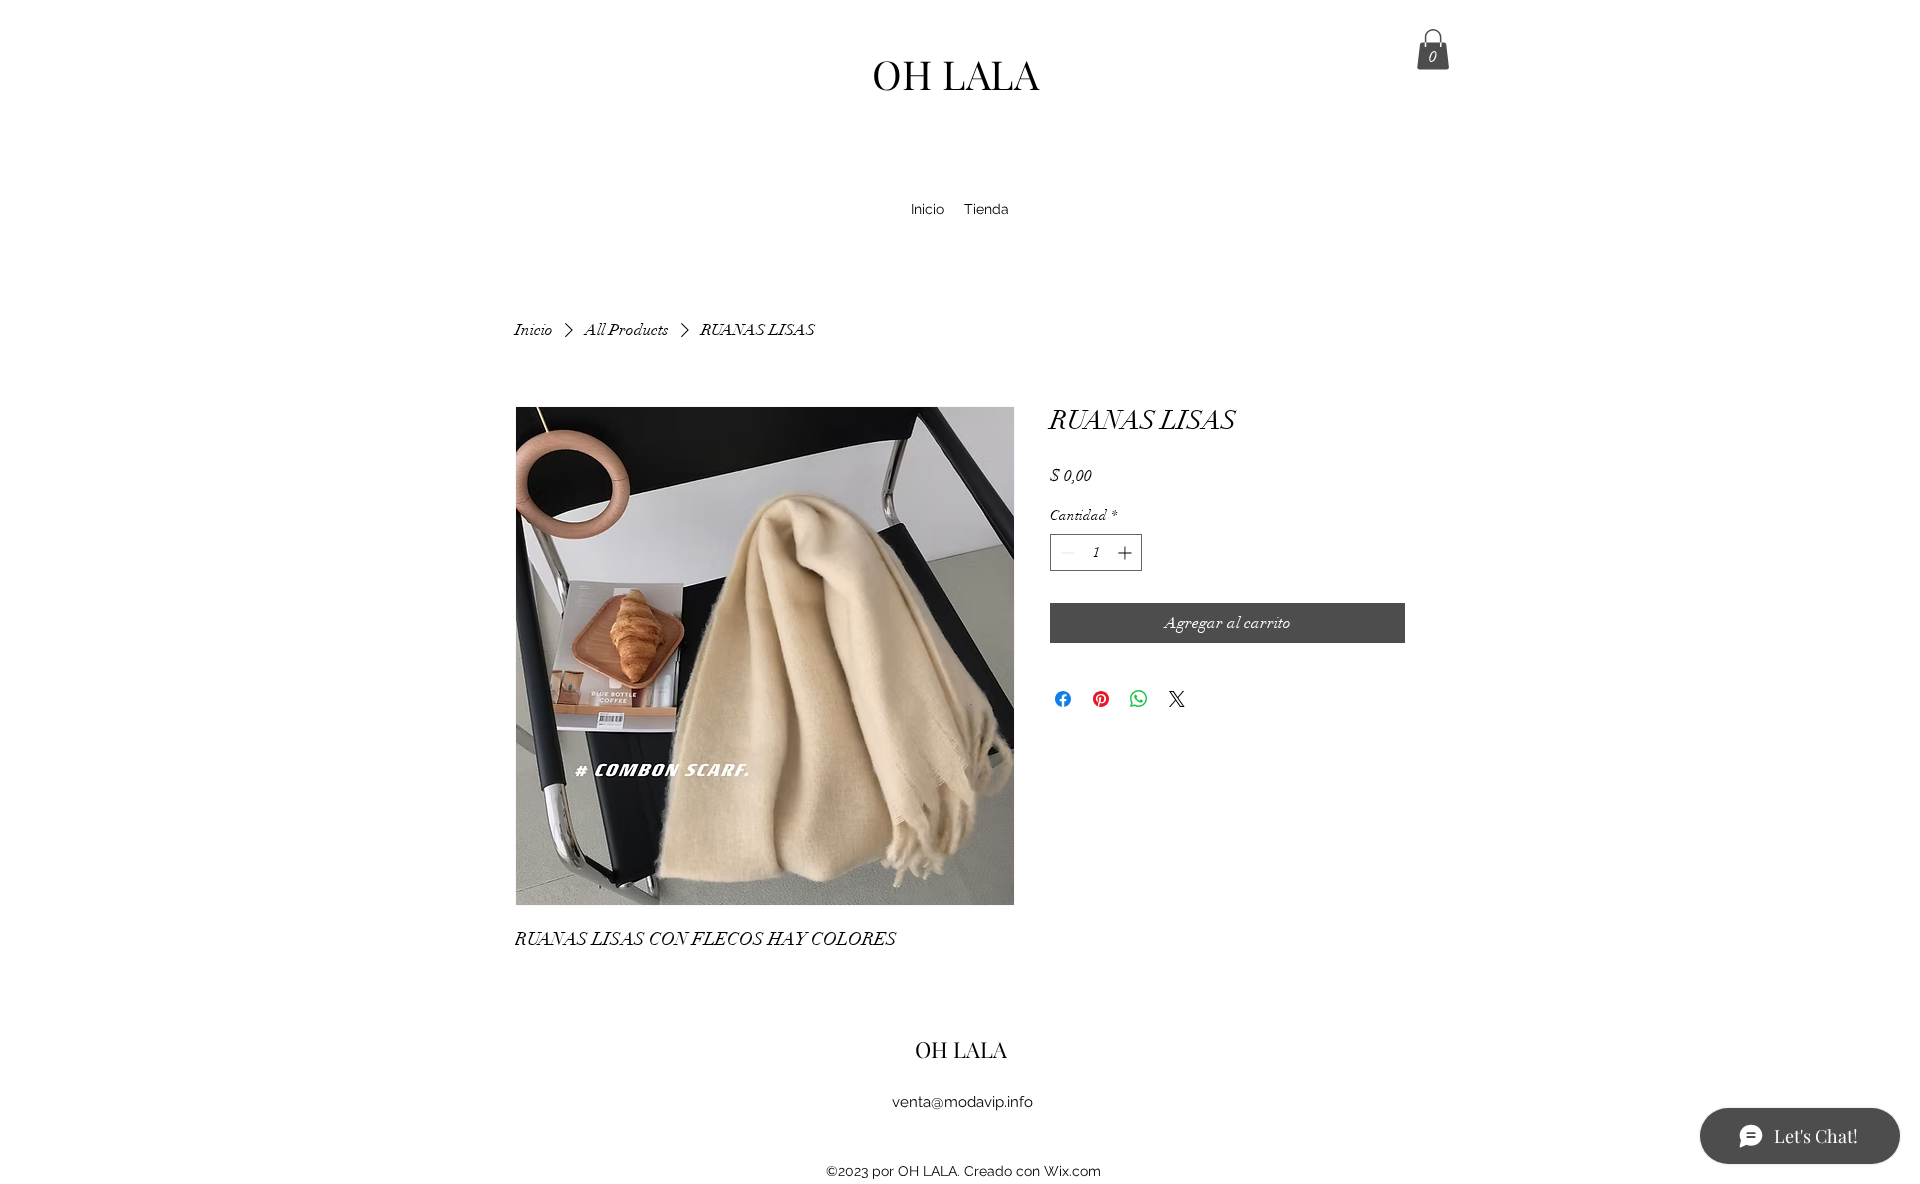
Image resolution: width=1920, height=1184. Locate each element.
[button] (1433, 49)
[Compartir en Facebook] (1063, 699)
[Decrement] (1065, 552)
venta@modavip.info (962, 1102)
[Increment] (1126, 552)
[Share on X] (1177, 699)
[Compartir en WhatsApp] (1139, 699)
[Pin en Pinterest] (1101, 699)
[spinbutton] (1096, 552)
